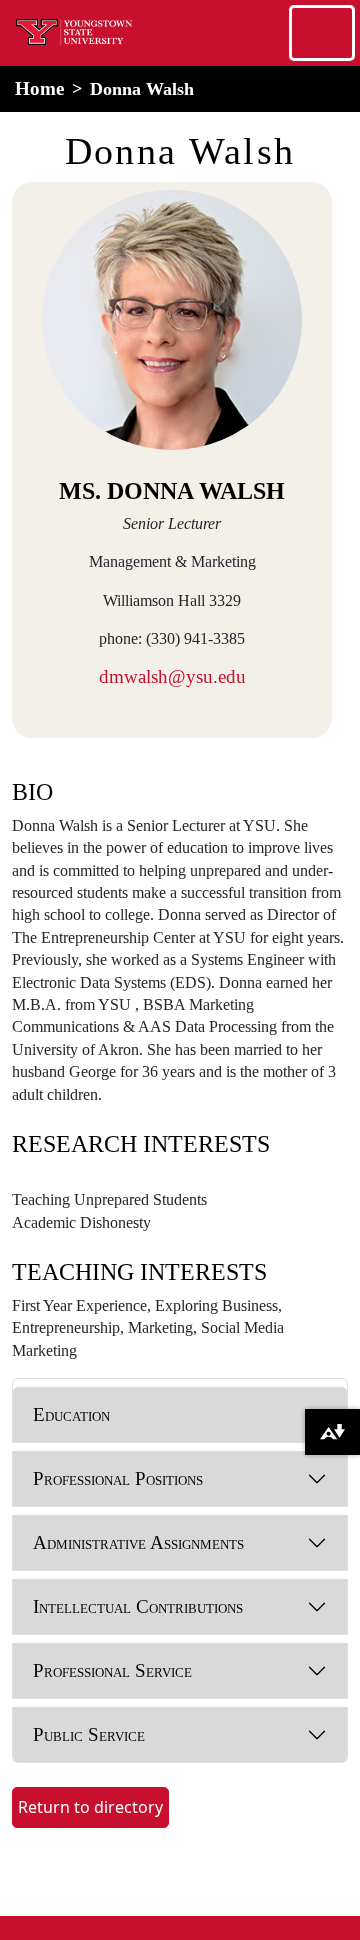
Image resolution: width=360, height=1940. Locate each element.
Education (71, 1414)
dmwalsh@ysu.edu (172, 676)
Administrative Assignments (138, 1542)
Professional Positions (118, 1478)
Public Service (89, 1734)
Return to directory (90, 1807)
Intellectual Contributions (138, 1606)
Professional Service (112, 1670)
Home (39, 88)
